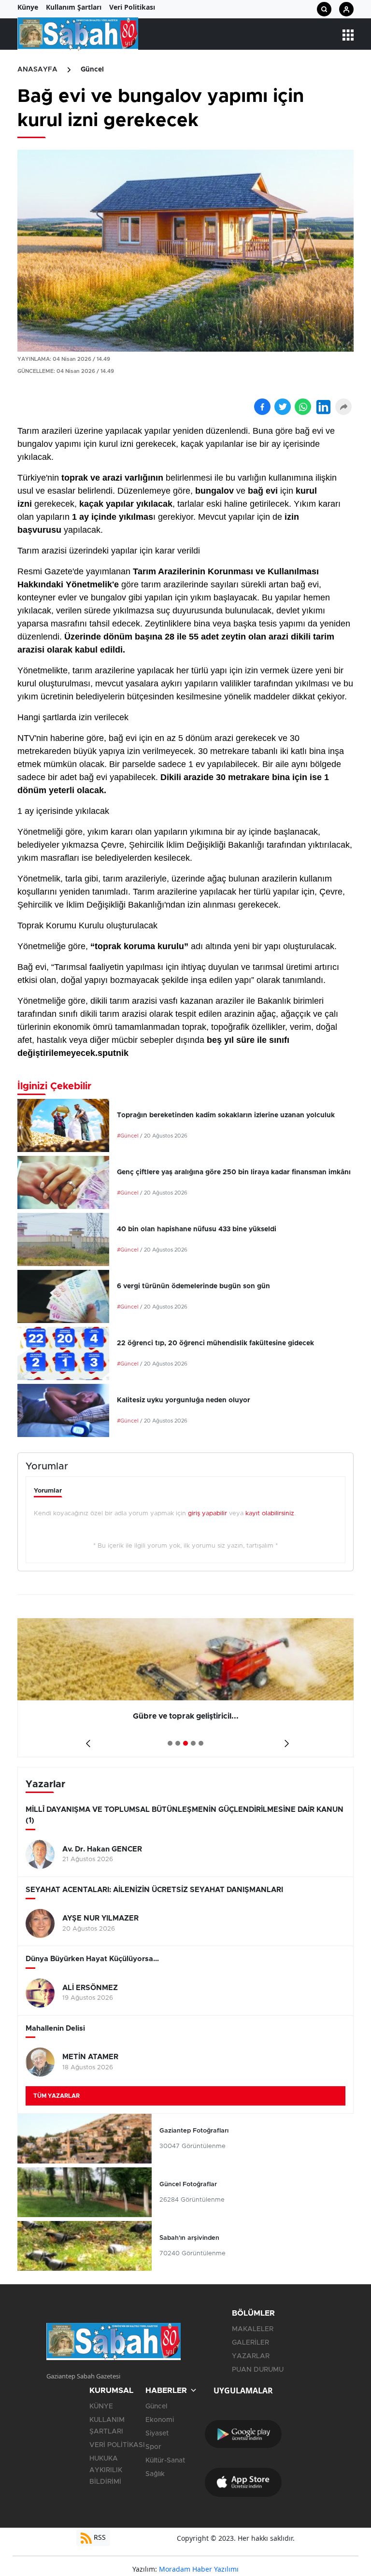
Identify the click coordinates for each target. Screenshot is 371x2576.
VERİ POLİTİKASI (117, 2445)
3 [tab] (185, 1743)
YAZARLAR (251, 2356)
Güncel (92, 70)
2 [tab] (178, 1743)
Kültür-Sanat (165, 2461)
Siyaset (157, 2434)
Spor (153, 2447)
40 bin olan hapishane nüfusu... (185, 1716)
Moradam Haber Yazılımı (199, 2569)
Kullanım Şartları (74, 7)
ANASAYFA (37, 70)
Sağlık (155, 2474)
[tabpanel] (185, 1688)
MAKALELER (253, 2329)
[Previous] (86, 1740)
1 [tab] (170, 1743)
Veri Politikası (132, 7)
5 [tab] (201, 1743)
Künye (28, 7)
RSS (99, 2537)
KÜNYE (101, 2406)
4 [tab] (193, 1743)
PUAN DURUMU (258, 2370)
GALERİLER (250, 2343)
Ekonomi (160, 2420)
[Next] (285, 1740)
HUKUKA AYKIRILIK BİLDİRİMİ (106, 2470)
